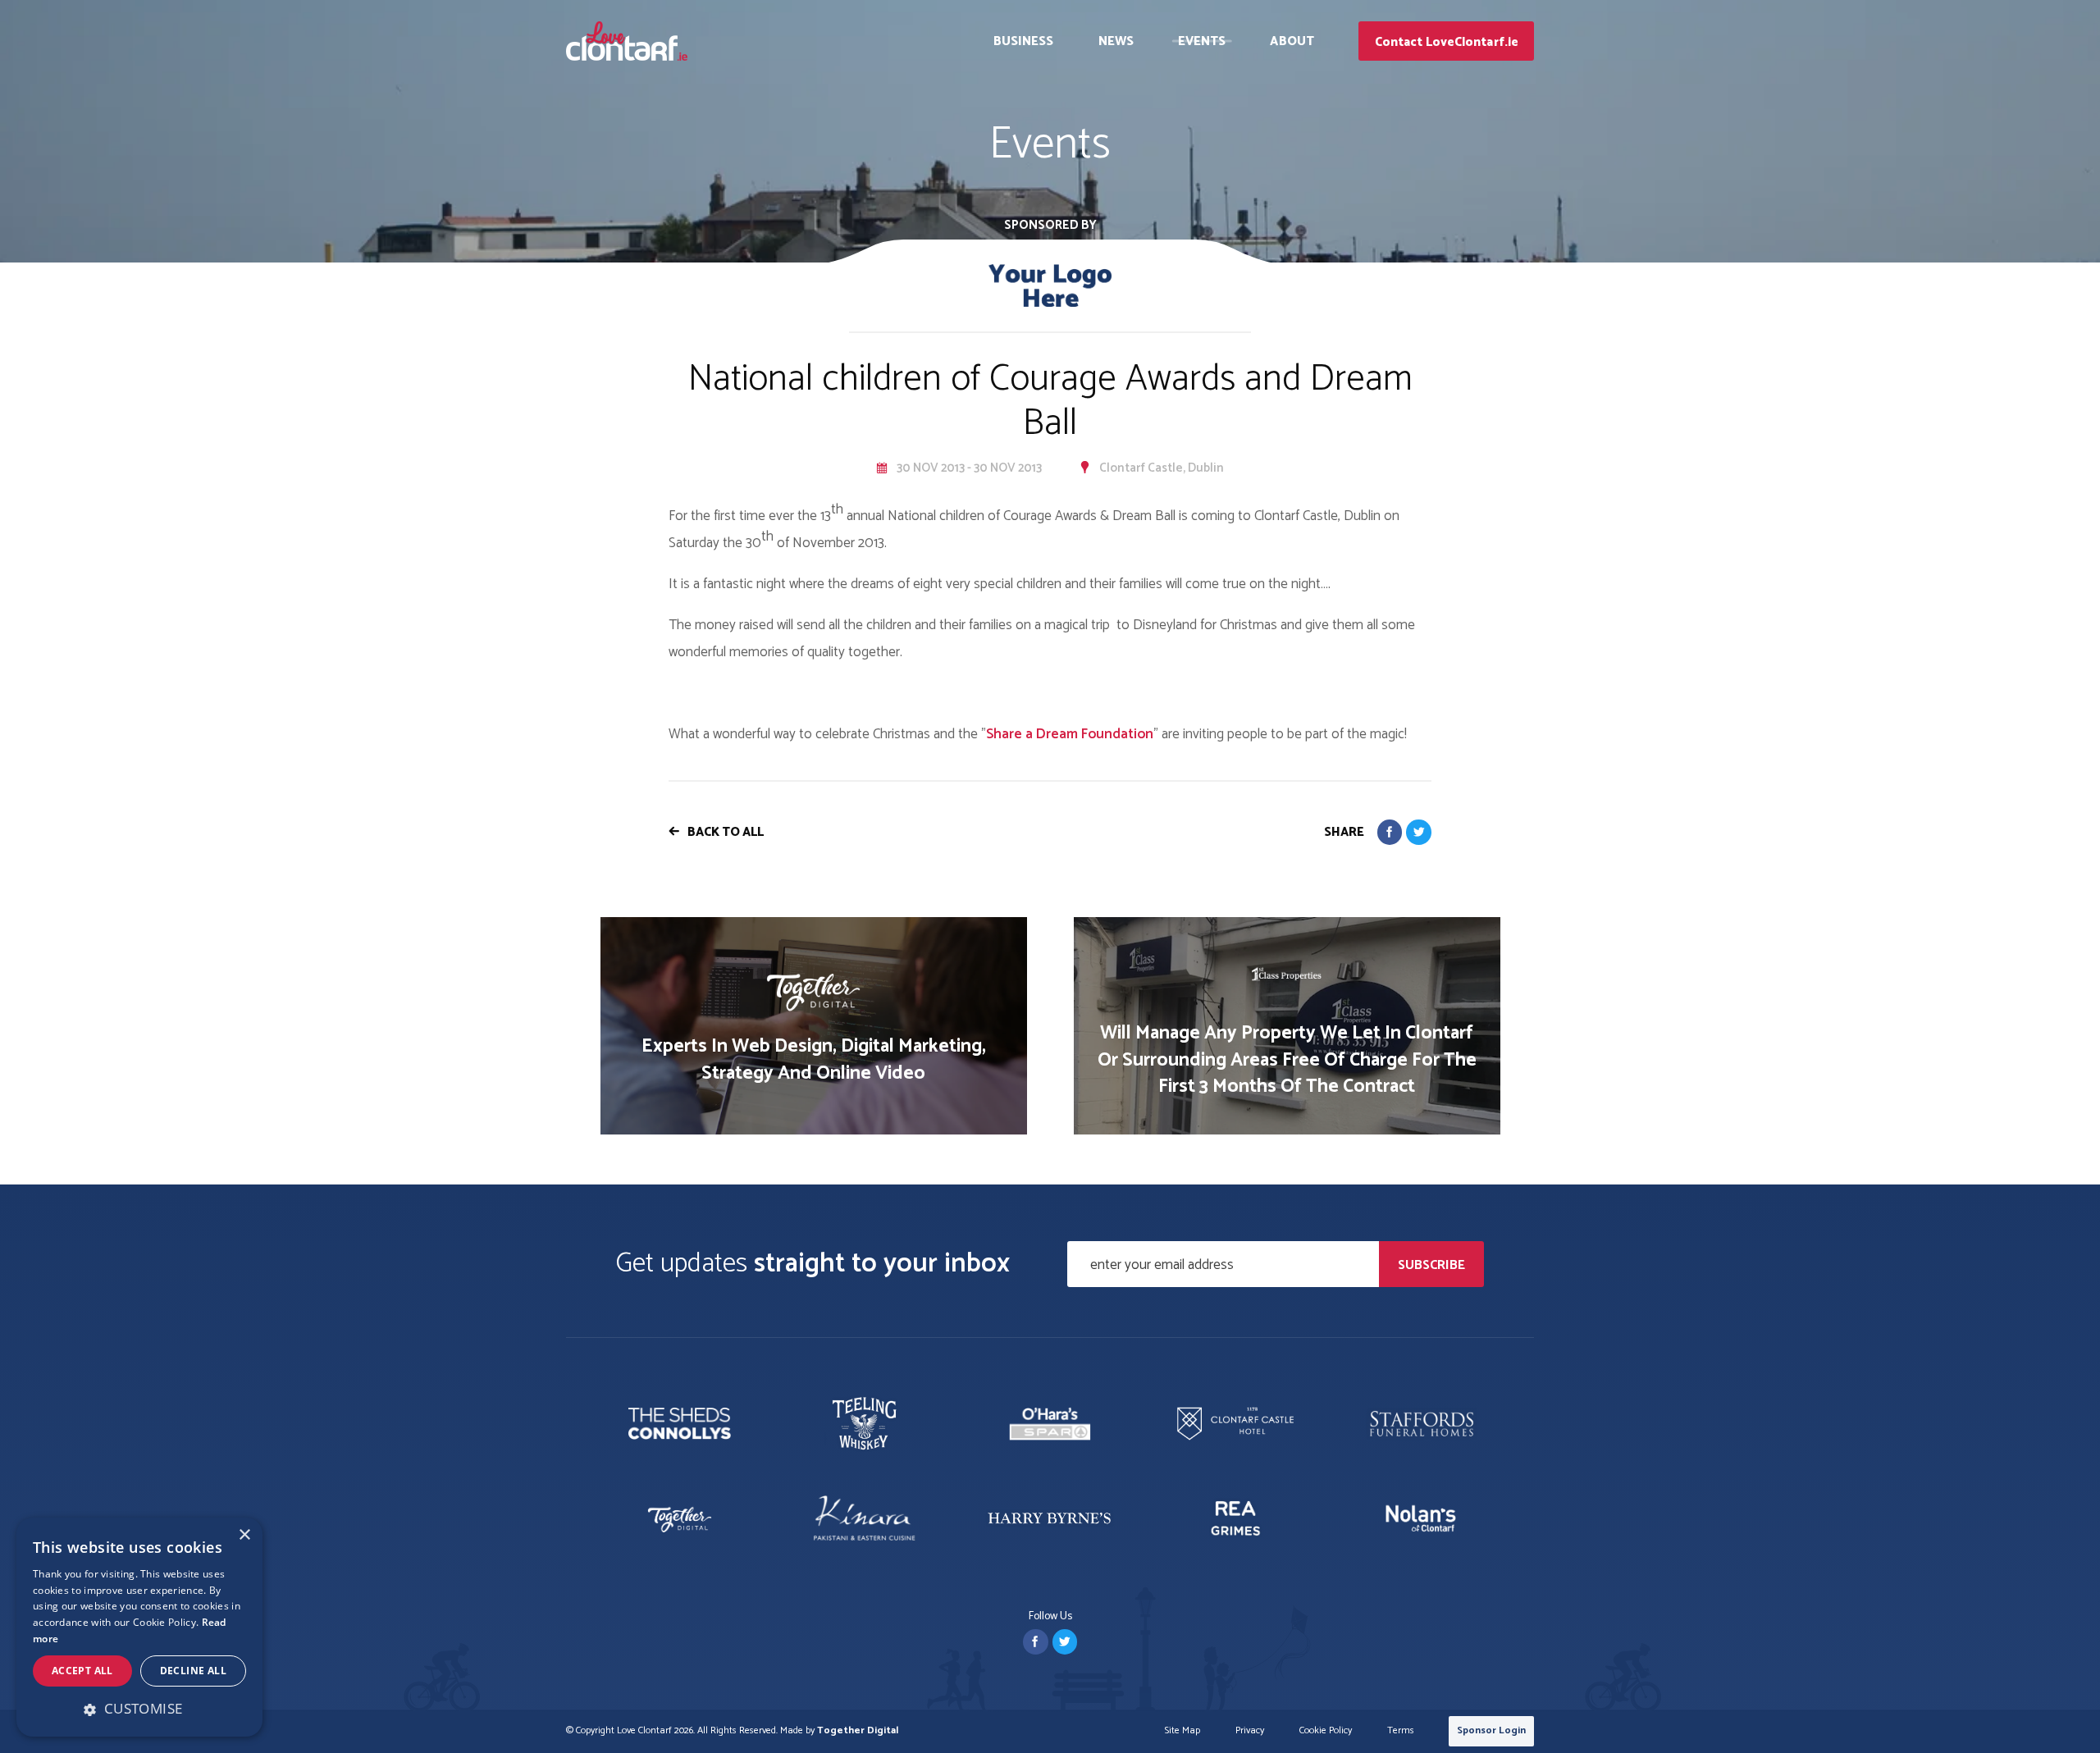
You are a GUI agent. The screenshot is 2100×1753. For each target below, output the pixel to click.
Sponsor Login (1491, 1730)
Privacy (1250, 1731)
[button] (139, 1709)
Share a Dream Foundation (1070, 734)
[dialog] (139, 1627)
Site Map (1182, 1731)
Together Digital (858, 1730)
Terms (1401, 1731)
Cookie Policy (1326, 1731)
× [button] (244, 1535)
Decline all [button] (193, 1671)
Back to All (726, 832)
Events (1202, 41)
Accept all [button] (82, 1671)
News (1116, 41)
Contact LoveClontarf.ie (1447, 42)
